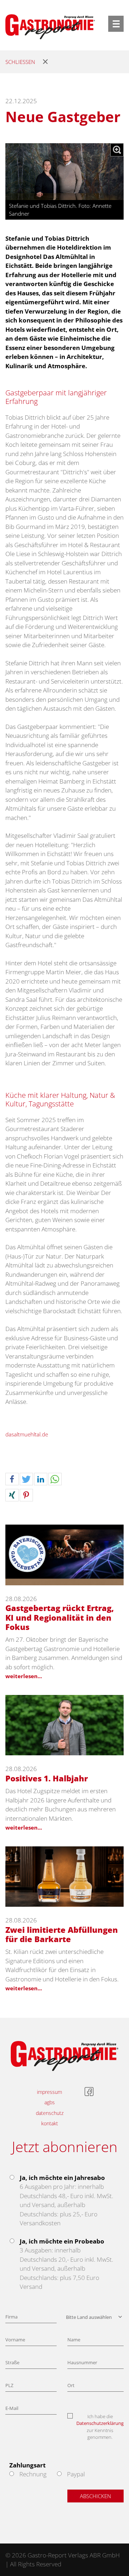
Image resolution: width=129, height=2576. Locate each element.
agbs (50, 2102)
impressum (49, 2092)
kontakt (50, 2123)
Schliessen (20, 62)
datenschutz (50, 2113)
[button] (12, 1479)
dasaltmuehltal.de (27, 1434)
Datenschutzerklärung (100, 2423)
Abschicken (95, 2496)
